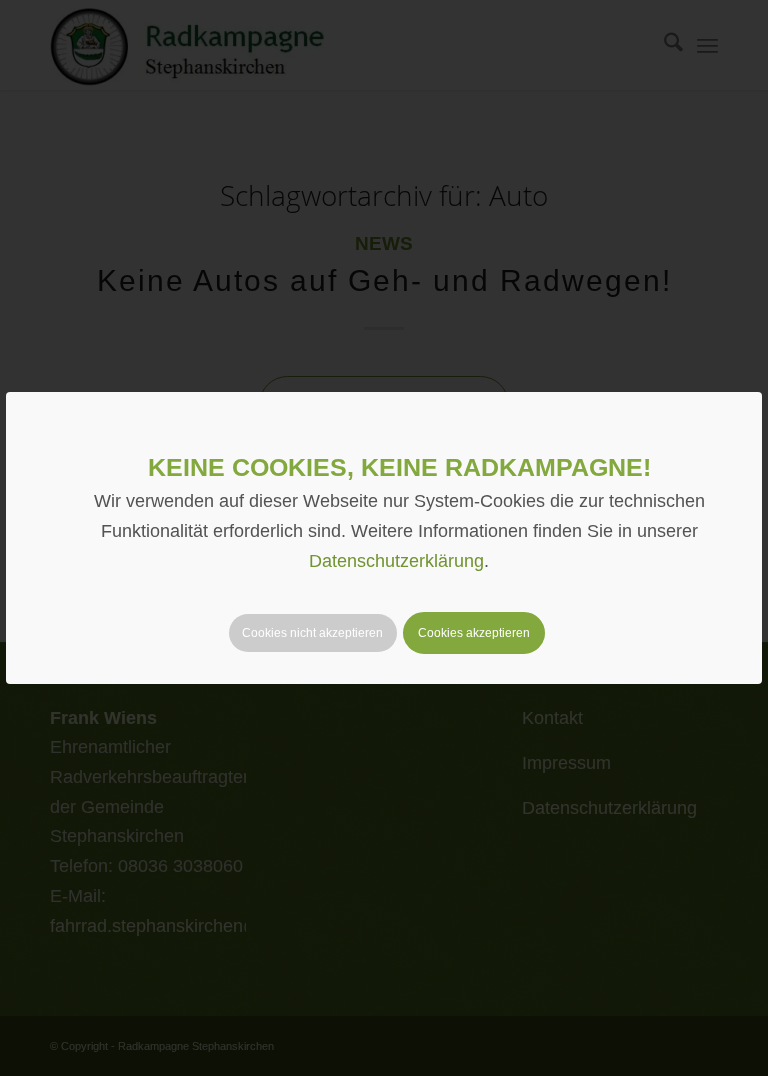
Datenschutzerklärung (396, 561)
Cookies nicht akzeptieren (312, 633)
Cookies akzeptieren (474, 633)
